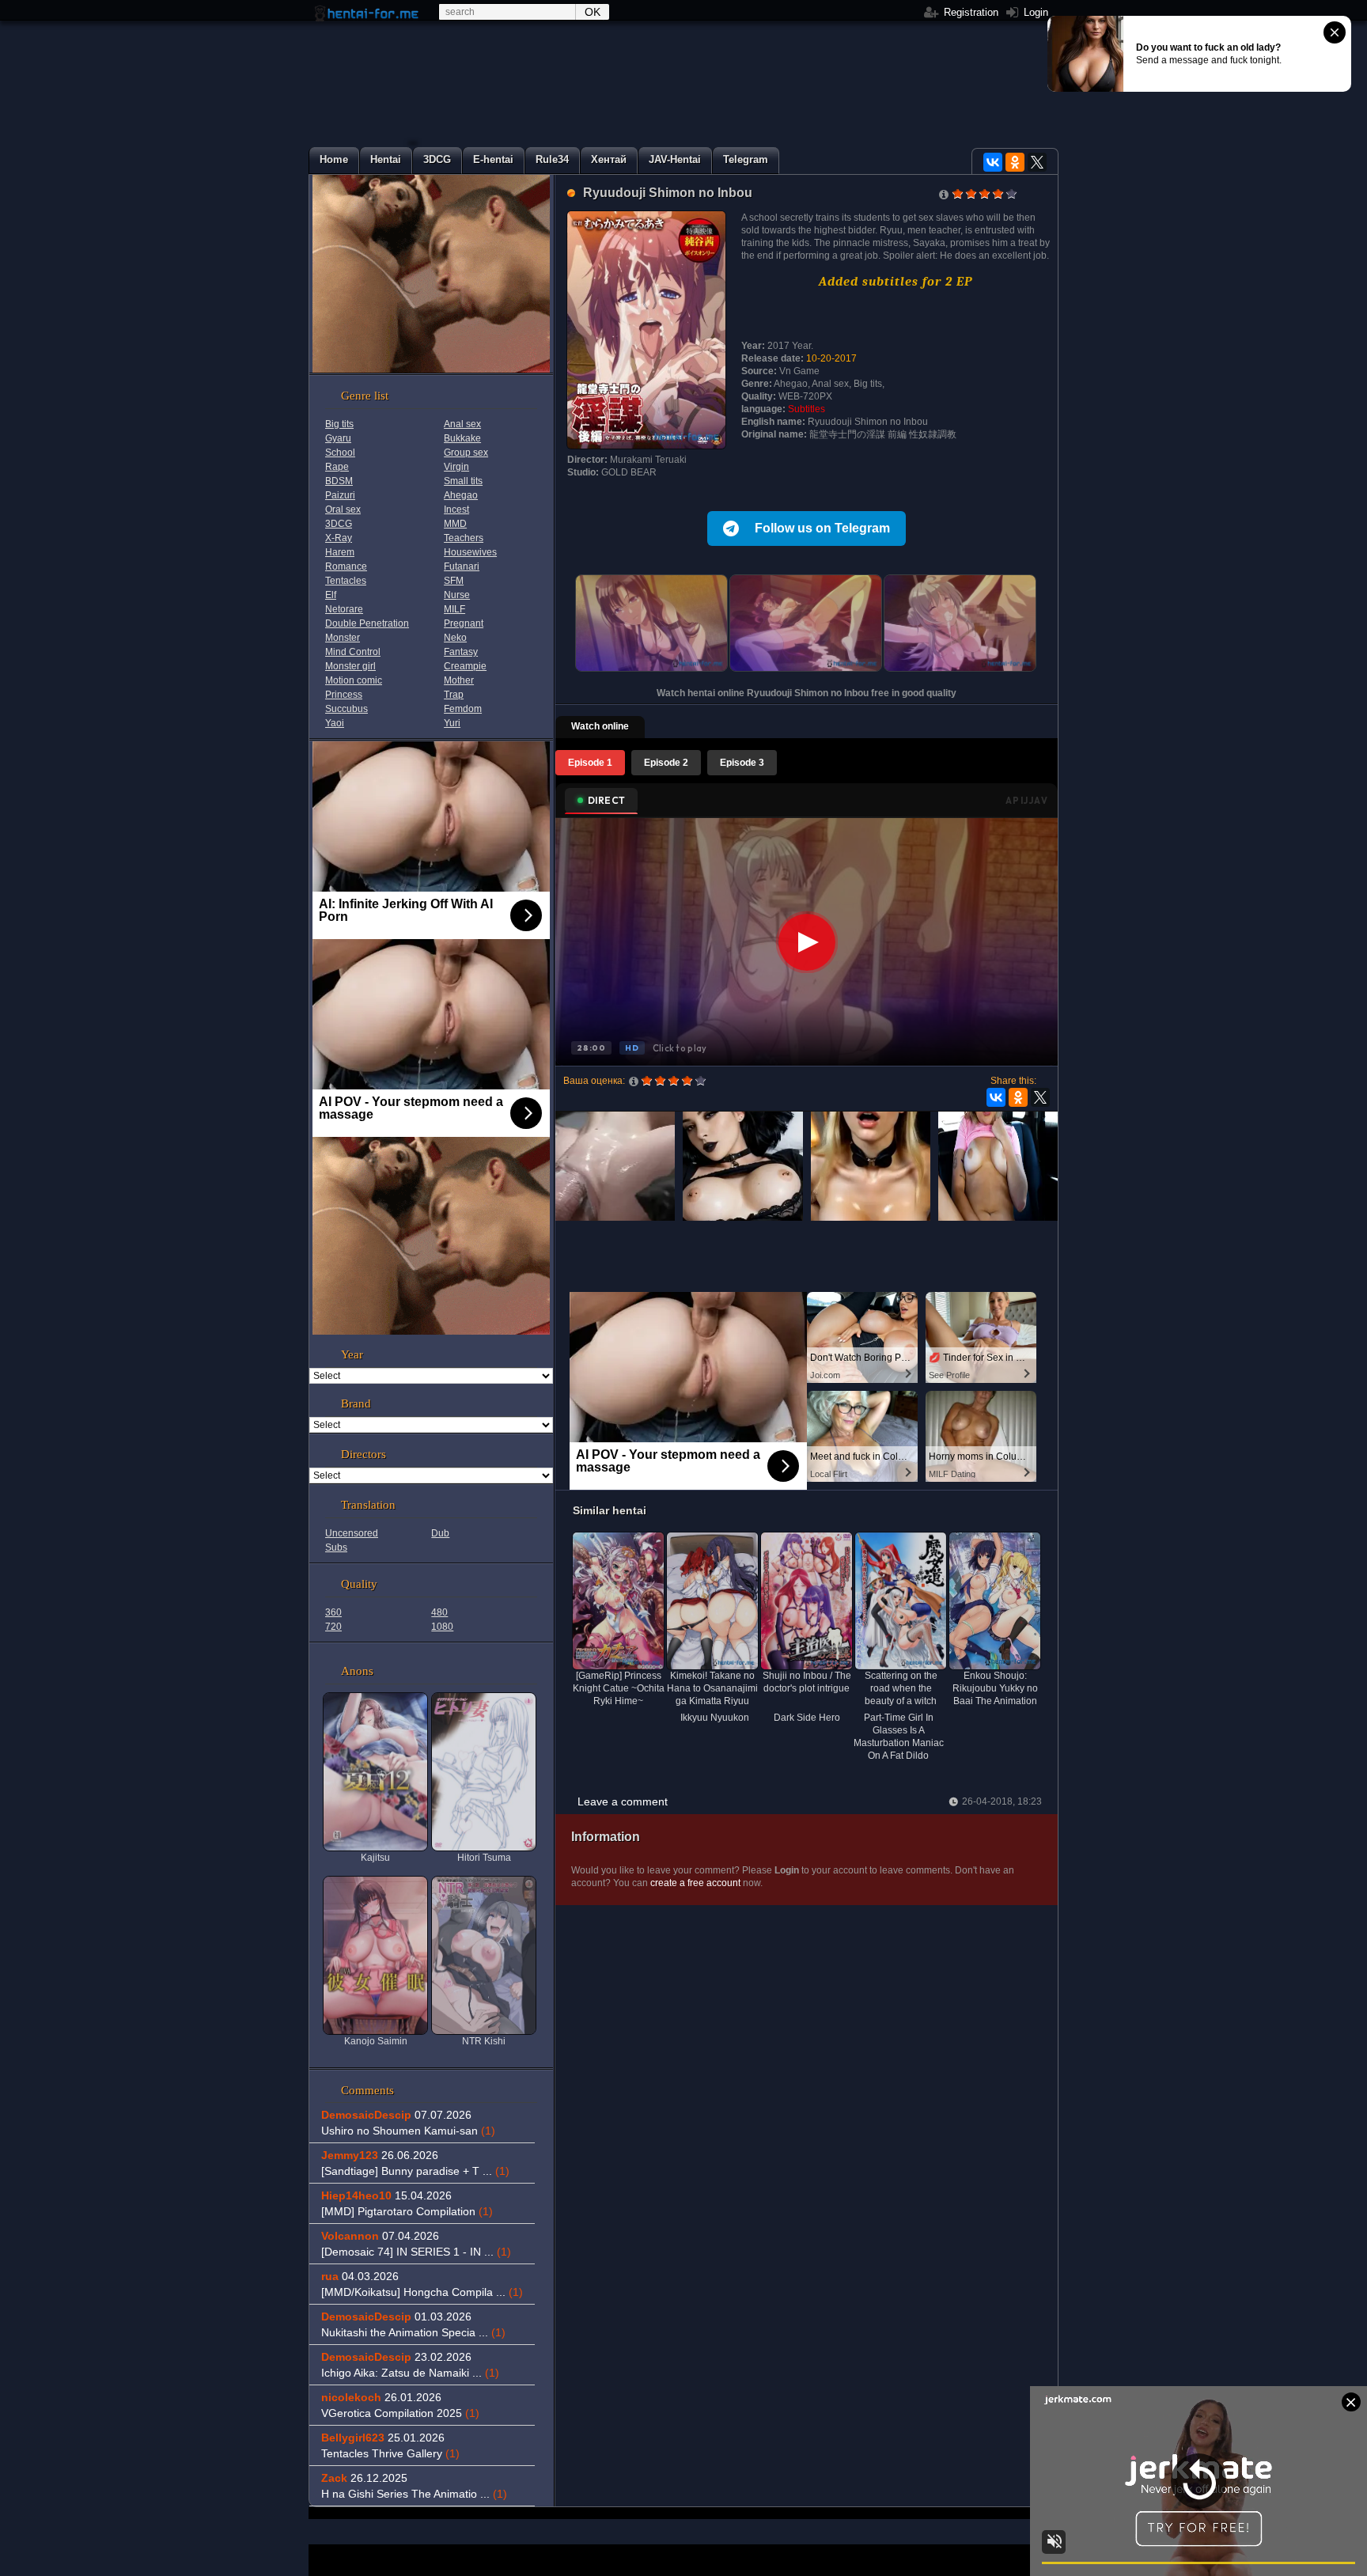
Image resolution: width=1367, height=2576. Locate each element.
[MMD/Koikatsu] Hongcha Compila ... (422, 2292)
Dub (440, 1533)
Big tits (339, 424)
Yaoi (335, 723)
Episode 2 (666, 763)
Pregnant (464, 623)
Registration (969, 12)
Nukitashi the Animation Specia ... (413, 2332)
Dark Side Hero (807, 1718)
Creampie (465, 666)
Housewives (470, 552)
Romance (346, 566)
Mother (459, 680)
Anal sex (462, 424)
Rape (337, 467)
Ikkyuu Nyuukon (715, 1718)
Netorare (344, 609)
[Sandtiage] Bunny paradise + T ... (415, 2171)
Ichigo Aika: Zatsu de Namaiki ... (410, 2373)
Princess (344, 695)
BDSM (339, 481)
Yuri (452, 723)
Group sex (466, 453)
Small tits (463, 481)
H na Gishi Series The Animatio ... (414, 2494)
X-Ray (339, 538)
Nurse (457, 595)
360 (333, 1612)
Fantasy (461, 652)
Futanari (462, 566)
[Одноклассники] (1015, 162)
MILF (454, 609)
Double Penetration (367, 623)
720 (333, 1627)
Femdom (463, 709)
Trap (454, 695)
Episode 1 (590, 763)
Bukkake (462, 438)
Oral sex (343, 510)
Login (1034, 12)
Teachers (464, 538)
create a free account (695, 1883)
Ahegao (461, 495)
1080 (442, 1627)
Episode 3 (742, 763)
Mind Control (353, 652)
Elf (331, 595)
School (340, 453)
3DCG (339, 524)
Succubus (346, 709)
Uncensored (352, 1533)
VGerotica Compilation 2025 (400, 2413)
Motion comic (354, 680)
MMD (455, 524)
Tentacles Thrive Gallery (390, 2453)
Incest (456, 510)
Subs (336, 1547)
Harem (340, 552)
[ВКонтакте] (993, 162)
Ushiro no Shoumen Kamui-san (408, 2131)
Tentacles (346, 581)
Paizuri (340, 495)
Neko (455, 638)
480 (439, 1612)
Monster (343, 638)
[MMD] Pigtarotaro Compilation (407, 2211)
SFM (454, 581)
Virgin (456, 467)
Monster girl (350, 666)
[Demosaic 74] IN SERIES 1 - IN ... (416, 2252)
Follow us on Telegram (822, 528)
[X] (1037, 162)
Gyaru (338, 438)
